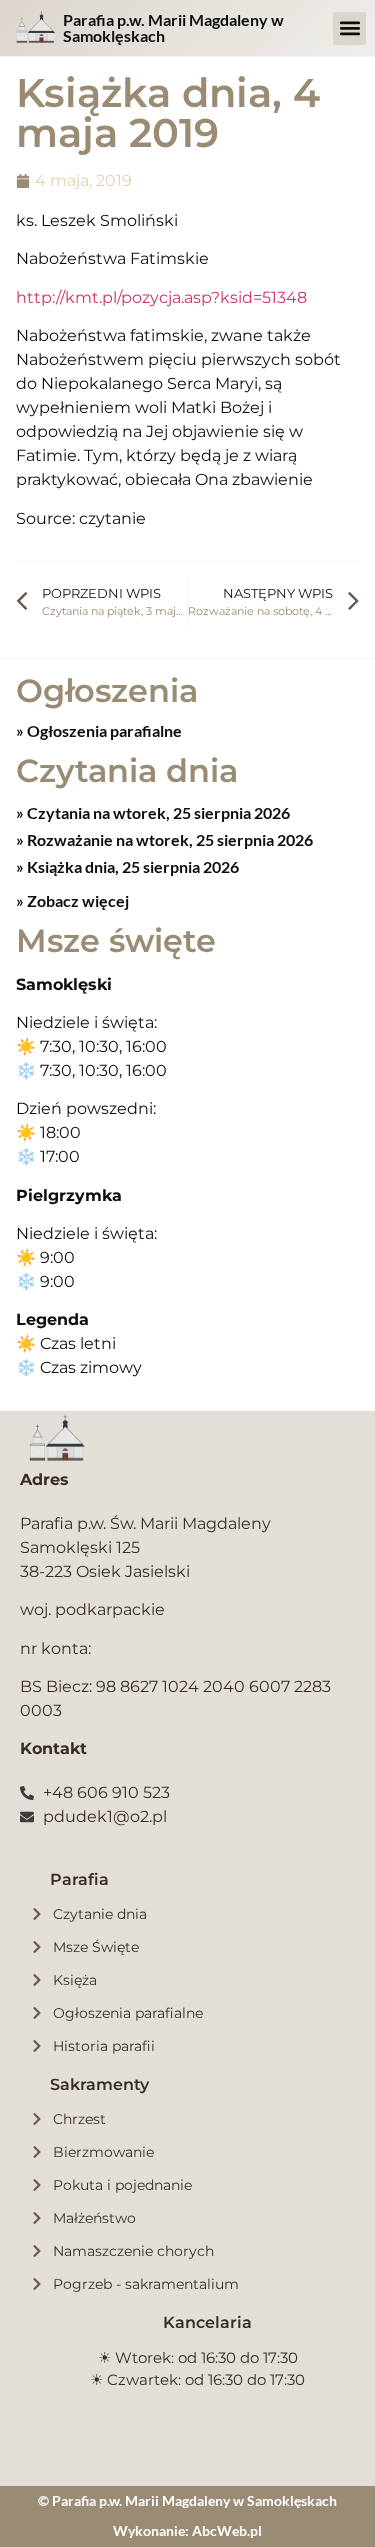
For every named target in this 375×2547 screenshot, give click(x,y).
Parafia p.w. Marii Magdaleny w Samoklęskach (173, 27)
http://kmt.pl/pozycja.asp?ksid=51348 (161, 297)
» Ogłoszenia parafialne (99, 730)
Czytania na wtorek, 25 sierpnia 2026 (157, 812)
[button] (349, 28)
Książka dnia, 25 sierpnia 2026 (131, 866)
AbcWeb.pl (227, 2530)
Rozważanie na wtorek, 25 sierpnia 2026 (168, 839)
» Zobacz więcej (72, 900)
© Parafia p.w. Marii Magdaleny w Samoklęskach (187, 2500)
